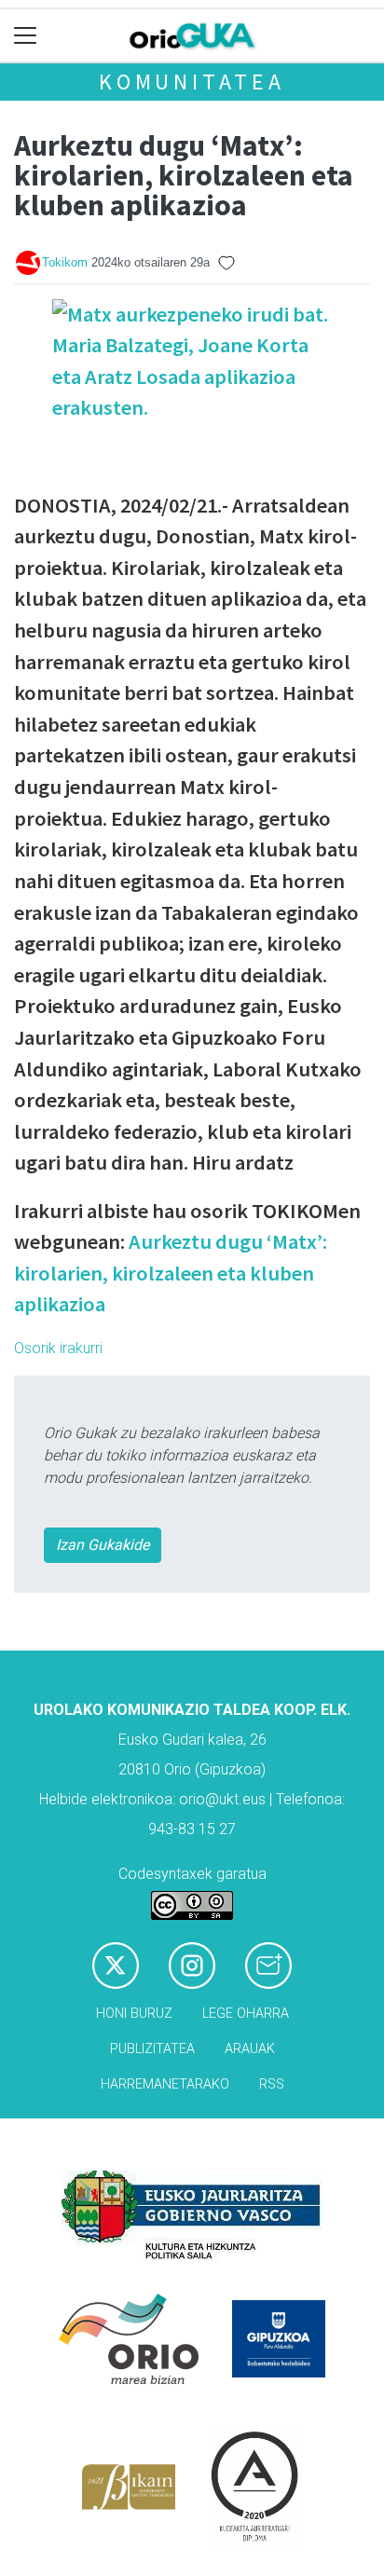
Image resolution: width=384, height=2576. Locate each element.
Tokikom (65, 262)
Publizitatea (152, 2049)
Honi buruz (134, 2014)
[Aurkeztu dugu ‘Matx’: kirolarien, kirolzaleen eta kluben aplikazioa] (192, 392)
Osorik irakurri (58, 1348)
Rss (272, 2084)
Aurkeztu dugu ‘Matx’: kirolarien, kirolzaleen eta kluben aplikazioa (171, 1273)
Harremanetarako (165, 2084)
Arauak (250, 2049)
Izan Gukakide (103, 1545)
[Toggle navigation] (26, 36)
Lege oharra (246, 2014)
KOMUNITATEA (192, 82)
